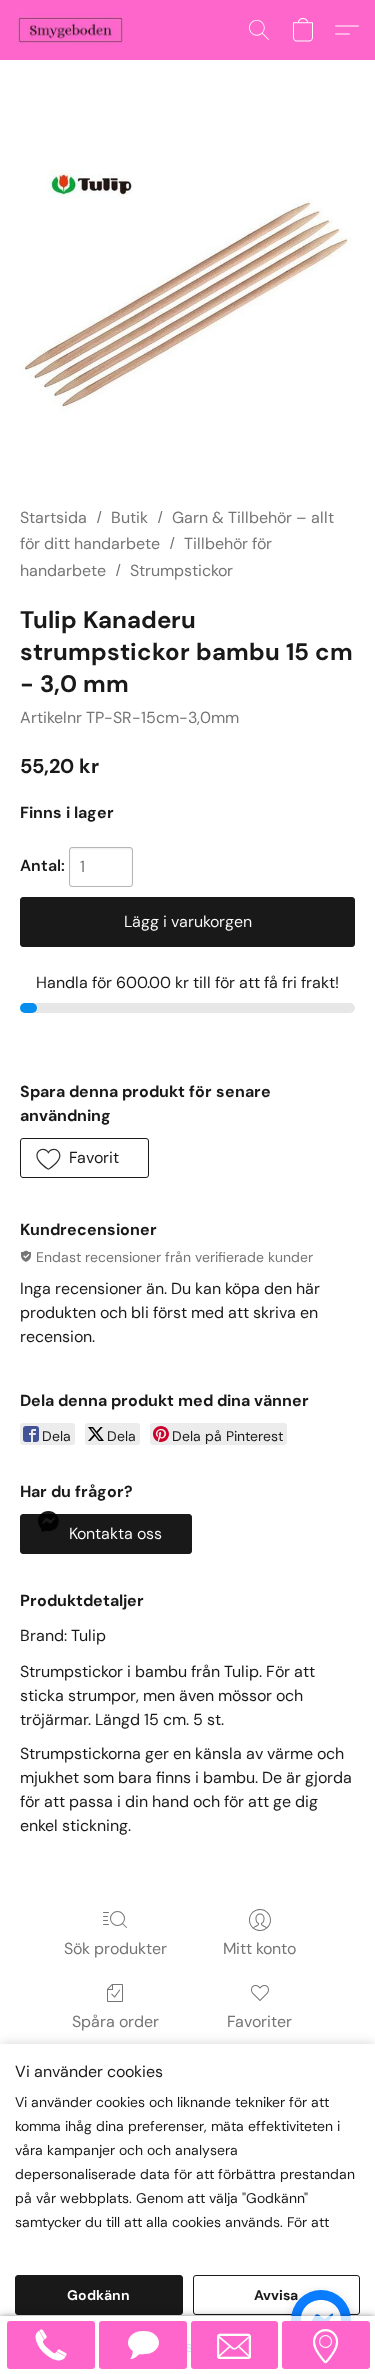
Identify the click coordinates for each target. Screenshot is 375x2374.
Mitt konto (259, 1948)
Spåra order (115, 2021)
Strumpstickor (181, 570)
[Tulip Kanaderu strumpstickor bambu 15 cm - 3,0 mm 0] (187, 307)
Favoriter (259, 2021)
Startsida (53, 517)
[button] (73, 30)
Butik (129, 517)
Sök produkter (115, 1948)
